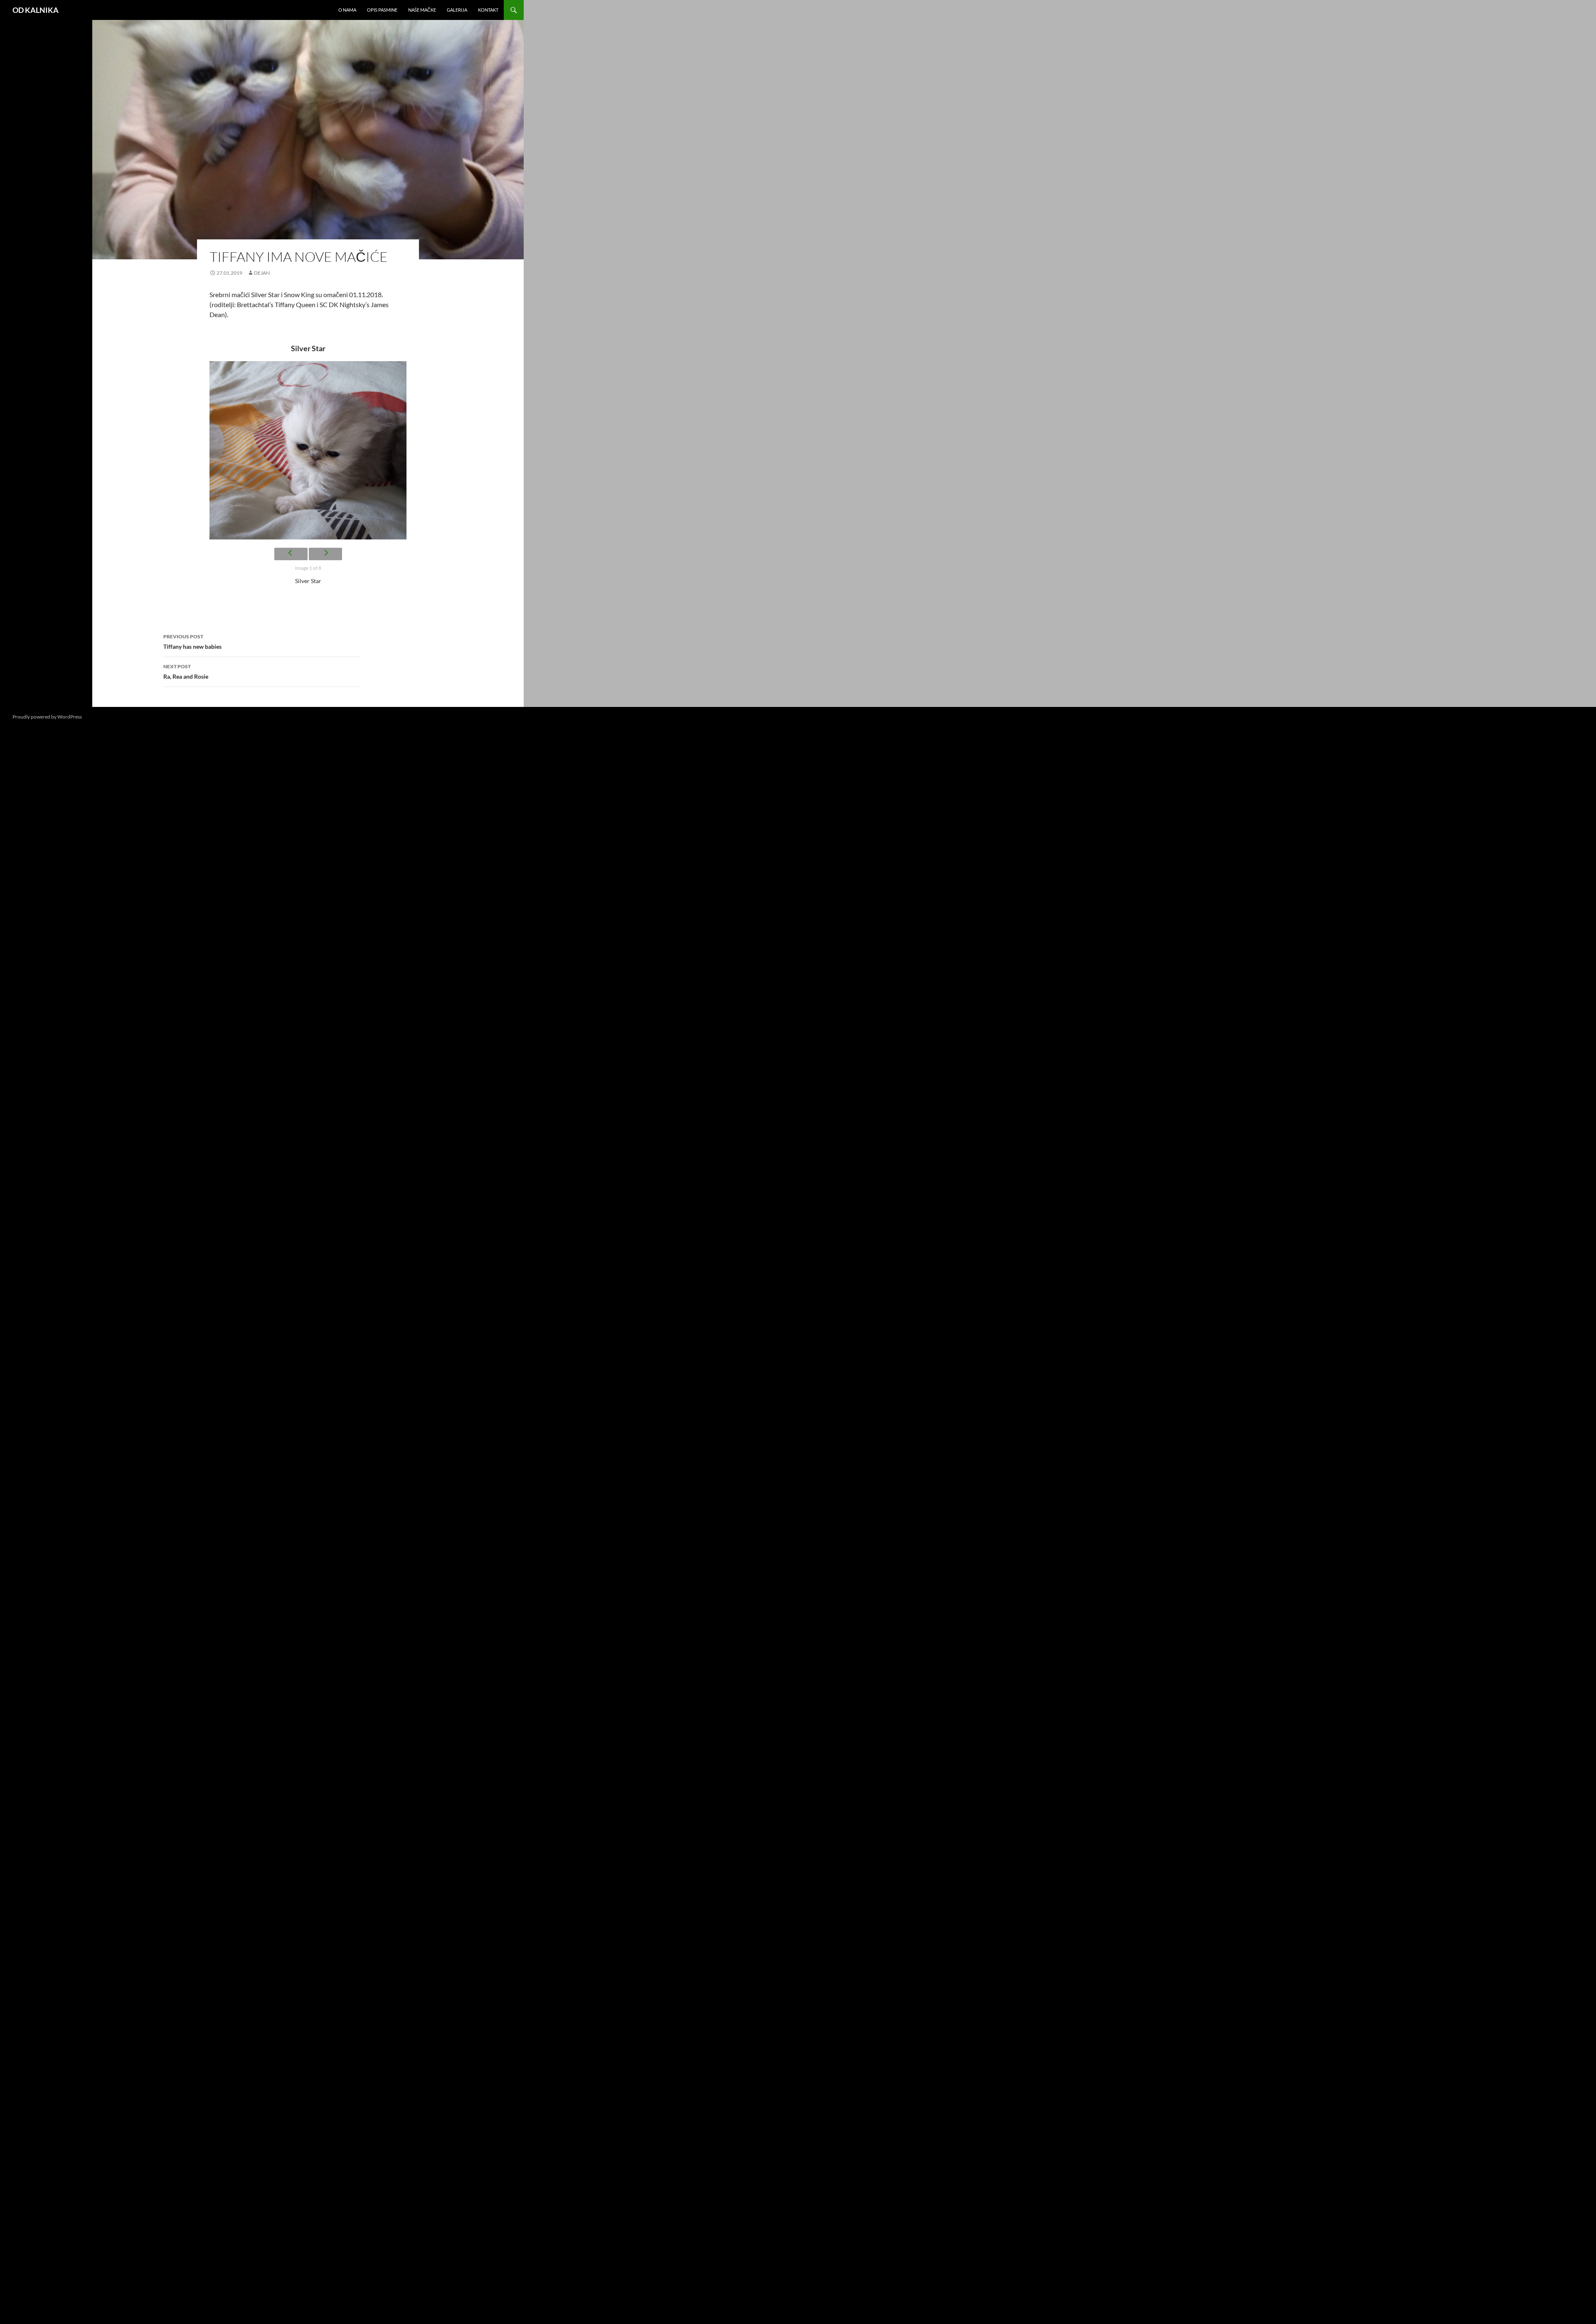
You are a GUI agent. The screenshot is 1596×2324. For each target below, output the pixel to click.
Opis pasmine (382, 10)
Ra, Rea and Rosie (186, 672)
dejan (262, 273)
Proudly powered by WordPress (47, 717)
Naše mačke (422, 10)
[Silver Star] (308, 451)
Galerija (457, 10)
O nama (347, 10)
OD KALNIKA (36, 10)
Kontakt (488, 10)
